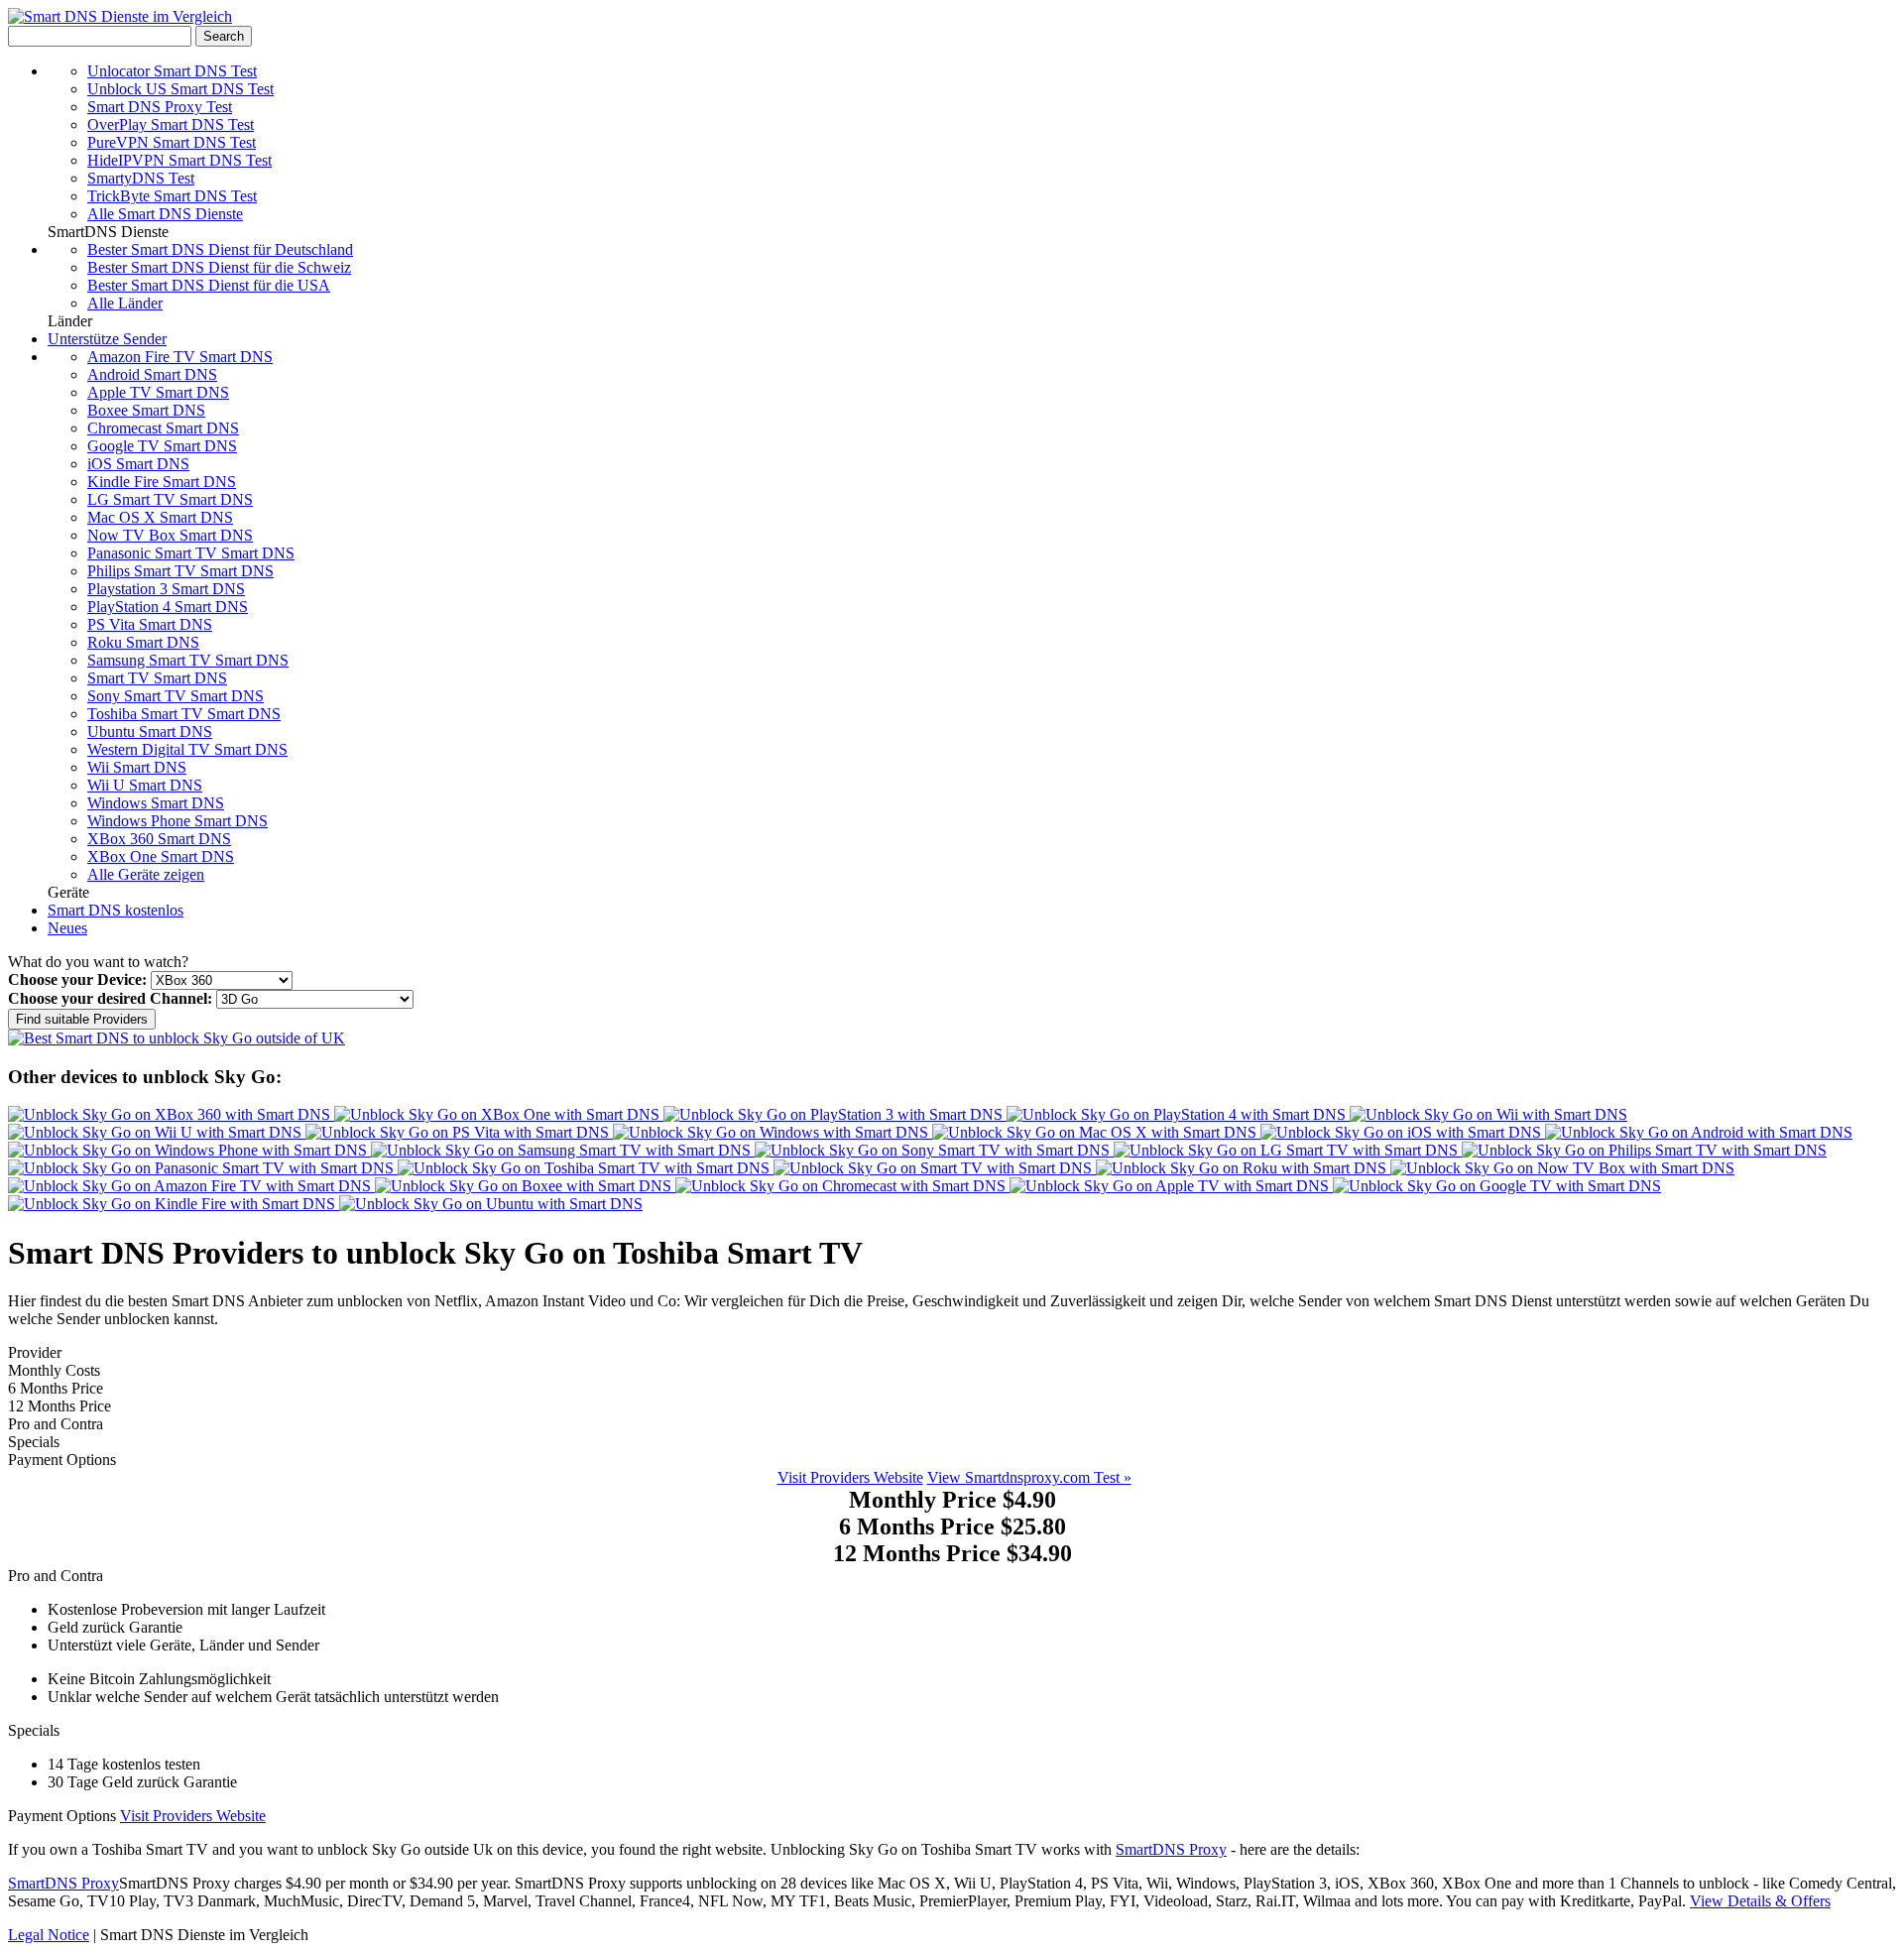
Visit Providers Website (850, 1477)
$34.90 (952, 1553)
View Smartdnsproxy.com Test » (1029, 1477)
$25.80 (952, 1526)
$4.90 (952, 1500)
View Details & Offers (1760, 1901)
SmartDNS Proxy (1171, 1849)
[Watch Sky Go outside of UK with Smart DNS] (177, 1038)
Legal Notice (49, 1935)
